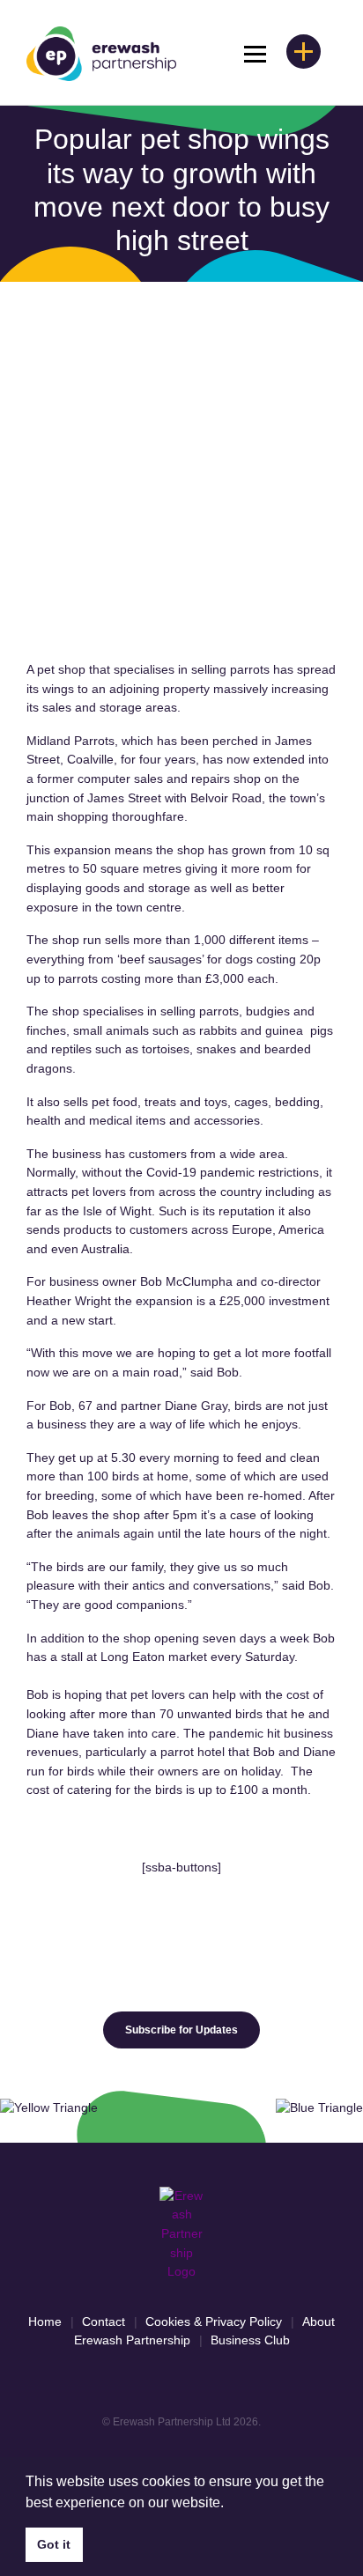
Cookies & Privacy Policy (214, 2321)
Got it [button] (54, 2544)
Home (45, 2321)
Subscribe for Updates (181, 2030)
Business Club (250, 2340)
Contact (104, 2321)
